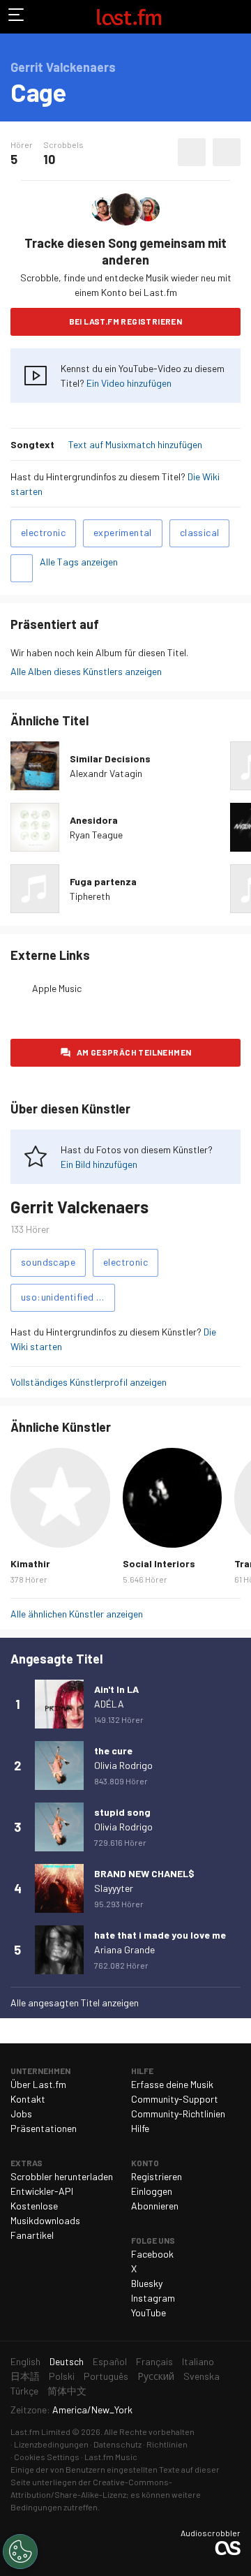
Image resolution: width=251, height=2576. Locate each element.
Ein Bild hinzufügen (99, 1164)
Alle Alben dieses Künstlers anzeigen (86, 671)
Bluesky (147, 2283)
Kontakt (28, 2099)
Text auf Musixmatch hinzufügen (135, 444)
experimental (123, 532)
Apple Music (57, 988)
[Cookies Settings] (20, 2552)
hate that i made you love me (160, 1935)
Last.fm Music (111, 2457)
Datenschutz (117, 2444)
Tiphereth (90, 896)
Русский (156, 2376)
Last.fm (129, 17)
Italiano (198, 2361)
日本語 (25, 2376)
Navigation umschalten (17, 17)
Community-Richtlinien (178, 2114)
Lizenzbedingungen (51, 2444)
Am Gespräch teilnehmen (134, 1052)
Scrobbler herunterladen (62, 2176)
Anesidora (94, 820)
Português (106, 2376)
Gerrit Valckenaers (79, 1207)
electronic (43, 532)
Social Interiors (159, 1563)
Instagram (153, 2298)
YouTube (149, 2312)
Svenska (201, 2376)
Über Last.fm (38, 2084)
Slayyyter (114, 1888)
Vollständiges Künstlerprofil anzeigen (89, 1382)
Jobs (21, 2114)
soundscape (48, 1262)
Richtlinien (167, 2444)
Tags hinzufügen (22, 568)
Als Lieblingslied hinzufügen (192, 152)
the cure (113, 1750)
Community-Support (175, 2099)
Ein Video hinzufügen (129, 383)
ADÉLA (109, 1704)
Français (154, 2361)
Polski (62, 2376)
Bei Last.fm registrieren (126, 321)
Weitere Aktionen (227, 152)
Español (110, 2361)
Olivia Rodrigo (123, 1765)
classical (200, 532)
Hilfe (140, 2128)
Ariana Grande (124, 1949)
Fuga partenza (103, 881)
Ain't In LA (116, 1689)
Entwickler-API (42, 2191)
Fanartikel (32, 2235)
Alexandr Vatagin (106, 773)
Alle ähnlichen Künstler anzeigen (77, 1614)
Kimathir (30, 1563)
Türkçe (24, 2391)
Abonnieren (155, 2206)
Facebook (152, 2254)
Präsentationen (44, 2128)
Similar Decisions (110, 758)
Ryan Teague (96, 835)
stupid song (122, 1812)
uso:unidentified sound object (68, 1297)
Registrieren (157, 2176)
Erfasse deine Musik (172, 2084)
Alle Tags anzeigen (79, 562)
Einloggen (152, 2191)
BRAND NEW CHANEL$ (144, 1873)
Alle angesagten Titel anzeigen (75, 2003)
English (25, 2361)
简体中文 (67, 2391)
